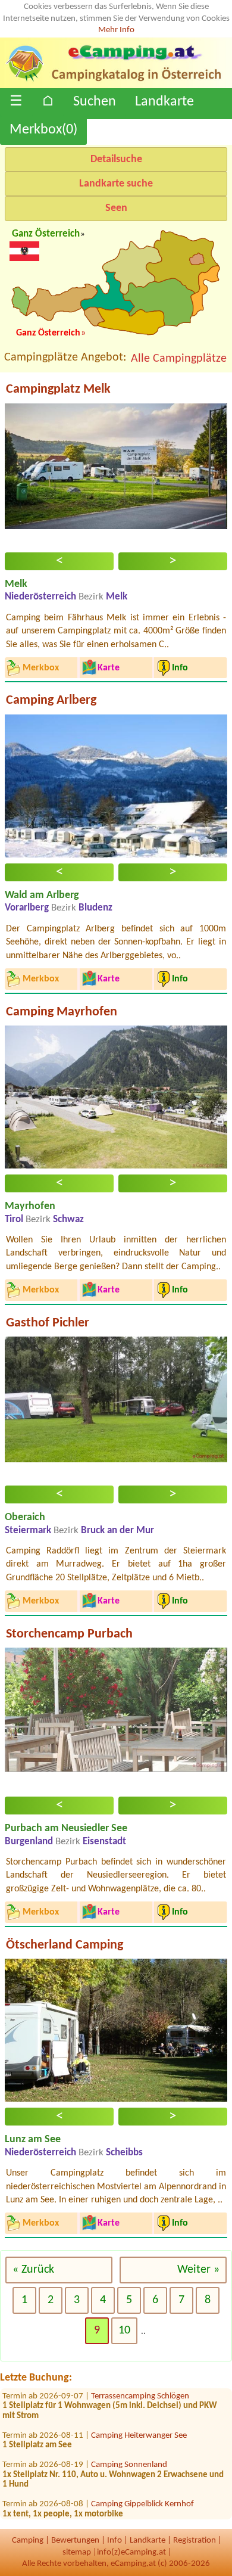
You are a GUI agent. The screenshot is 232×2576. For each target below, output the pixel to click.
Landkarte (164, 102)
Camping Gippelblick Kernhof (142, 2492)
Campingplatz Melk (58, 389)
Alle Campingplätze (179, 359)
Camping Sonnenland (129, 2453)
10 (124, 2330)
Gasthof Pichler (48, 1323)
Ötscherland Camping (65, 1945)
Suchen (95, 102)
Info (115, 2541)
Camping (28, 2541)
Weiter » (198, 2270)
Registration (195, 2541)
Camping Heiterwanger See (139, 2423)
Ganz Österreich (46, 234)
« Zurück (33, 2270)
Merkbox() (43, 130)
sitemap (77, 2552)
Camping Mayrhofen (62, 1012)
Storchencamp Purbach (69, 1634)
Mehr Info (116, 30)
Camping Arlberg (51, 700)
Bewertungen (75, 2541)
